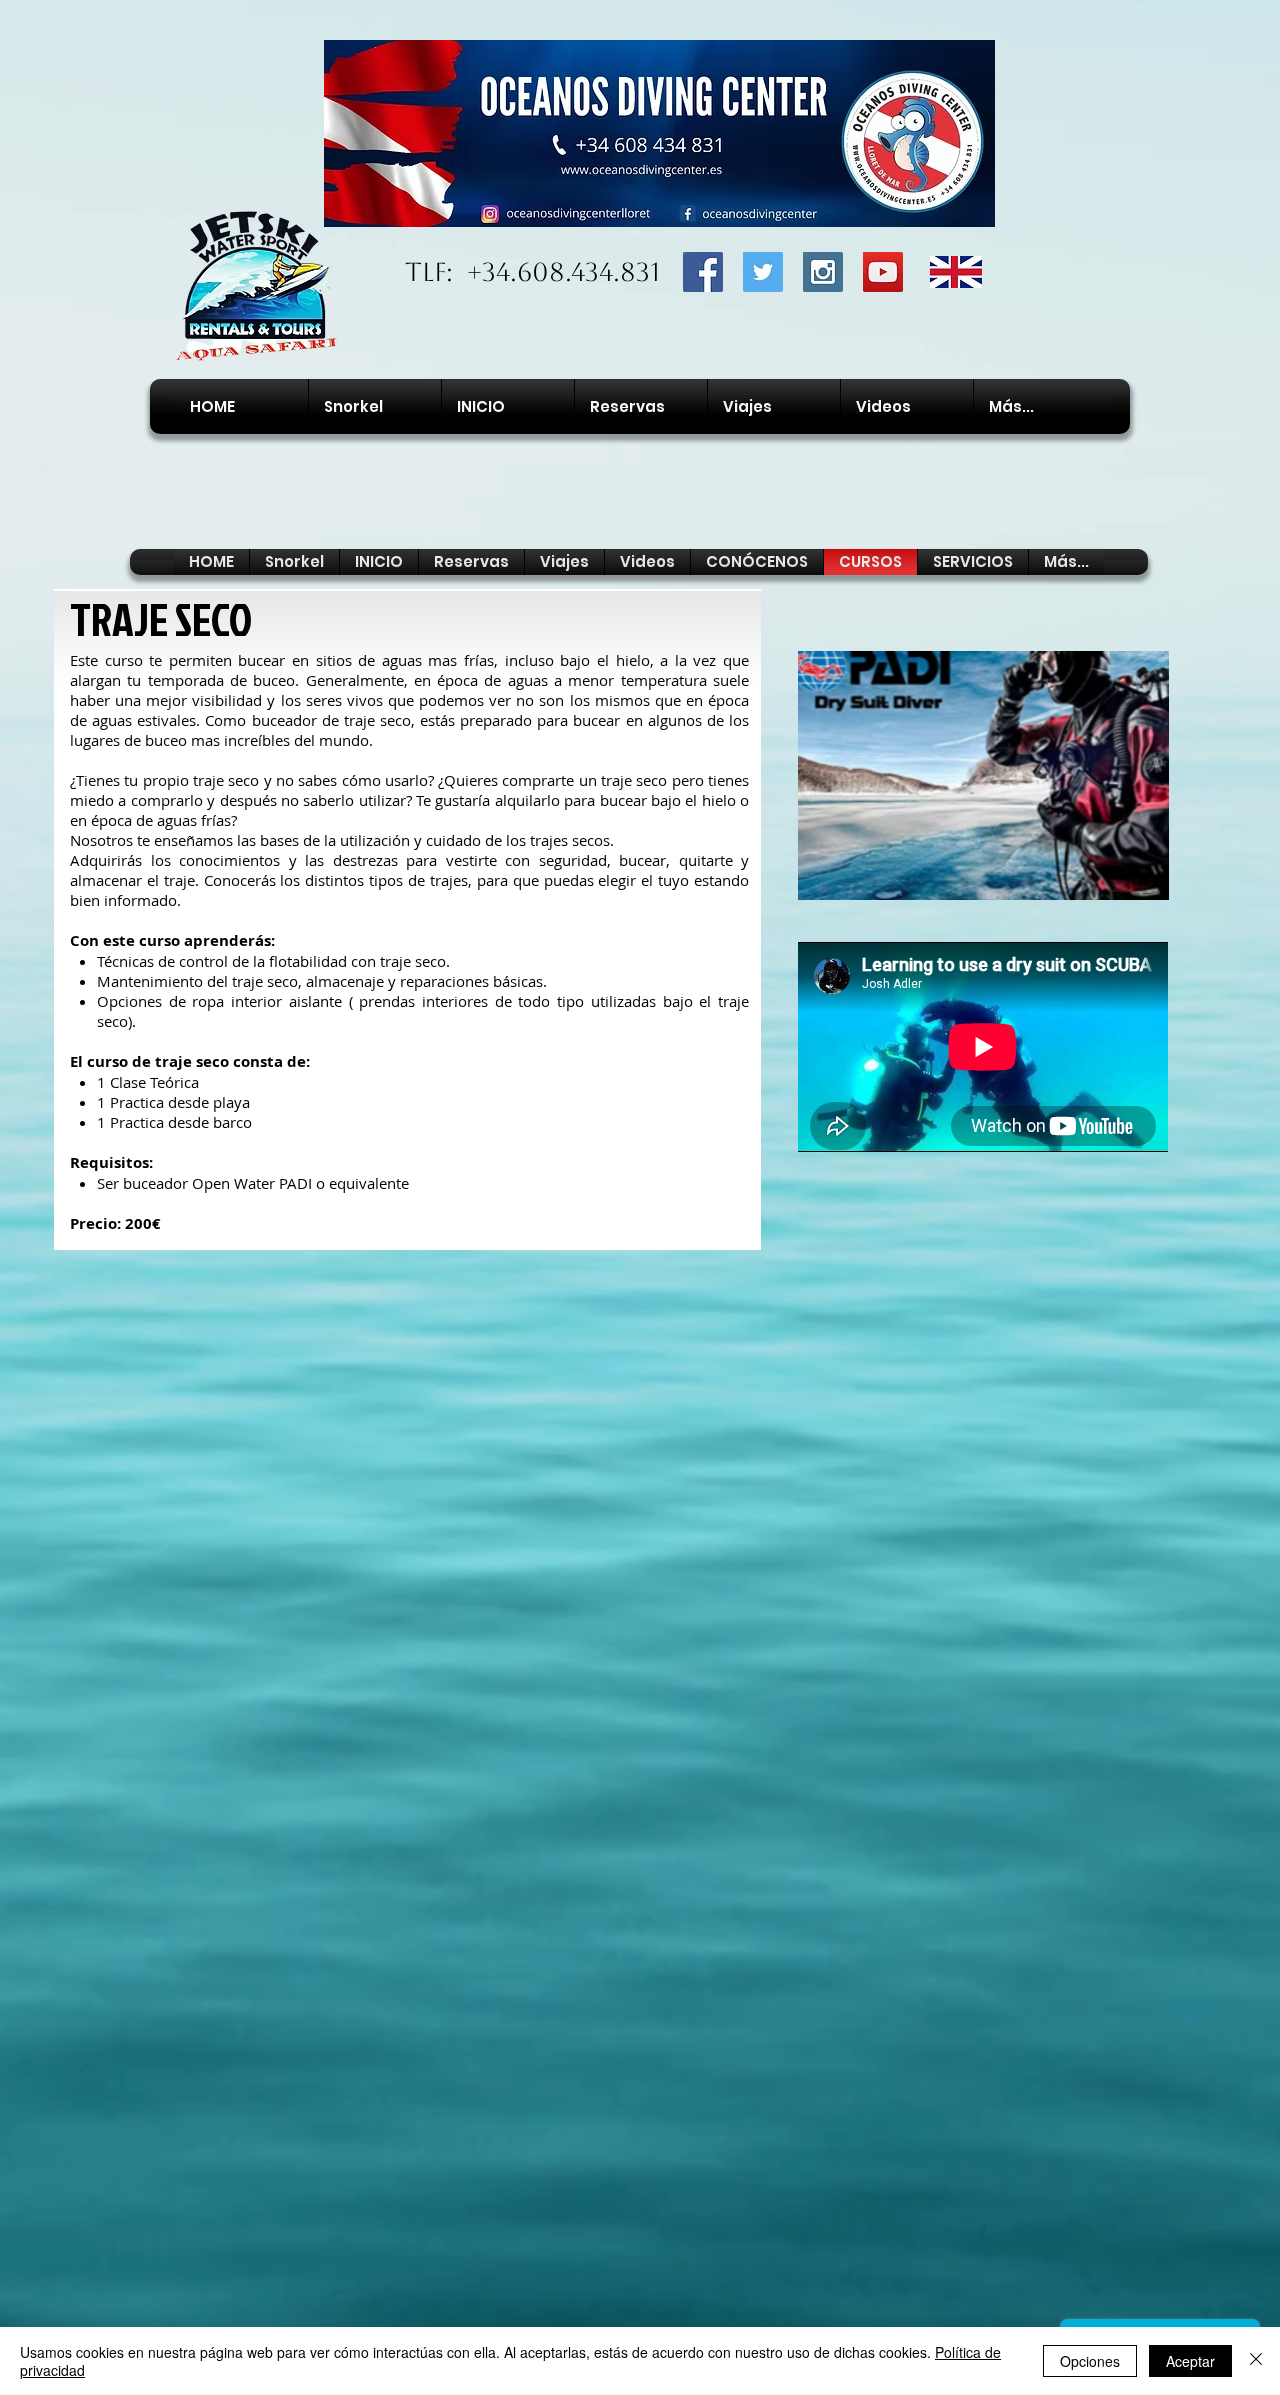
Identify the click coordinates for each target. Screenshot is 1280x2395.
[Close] (1256, 2361)
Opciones (1090, 2361)
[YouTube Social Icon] (883, 272)
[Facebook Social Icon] (703, 272)
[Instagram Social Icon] (823, 272)
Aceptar (1190, 2361)
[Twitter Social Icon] (763, 272)
